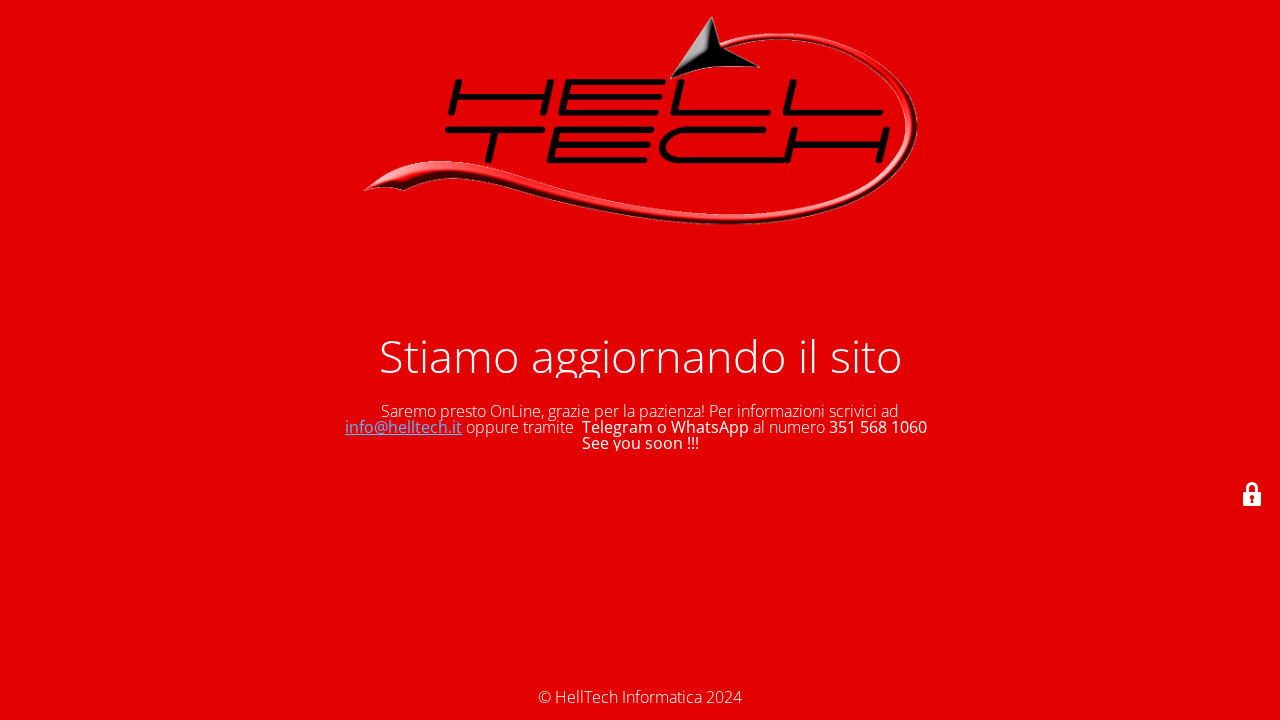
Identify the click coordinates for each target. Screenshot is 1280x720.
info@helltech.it (403, 427)
